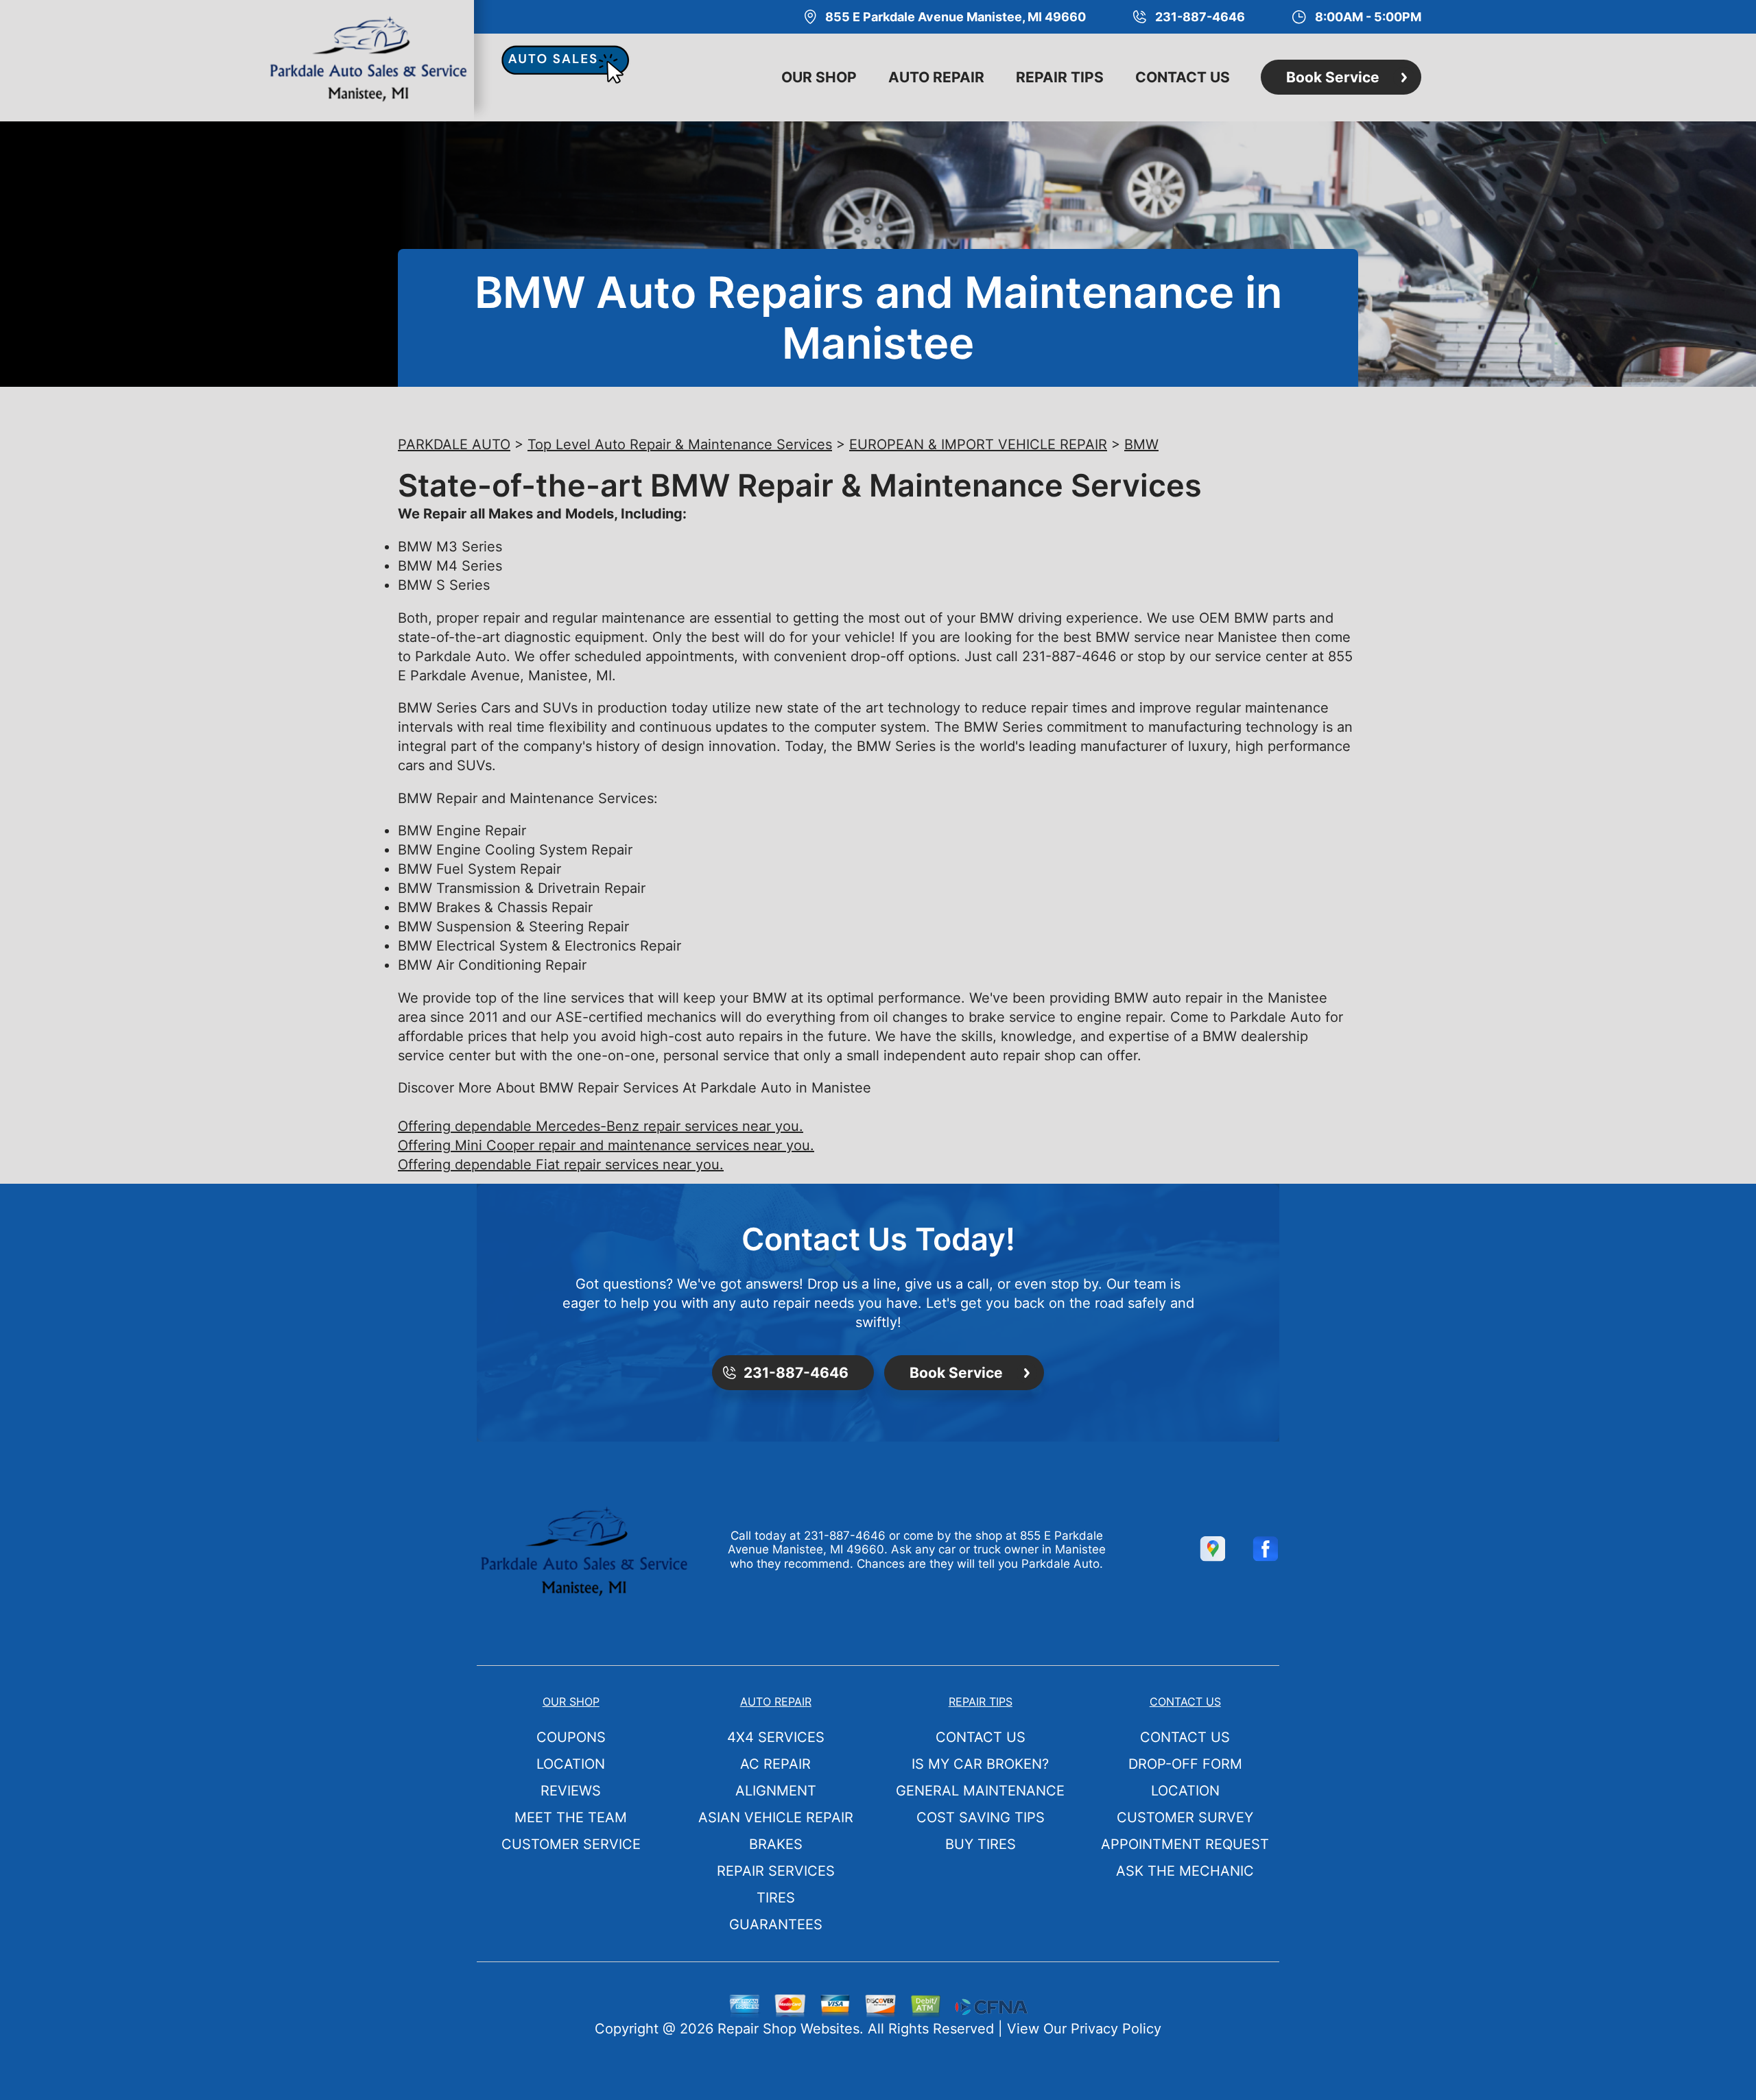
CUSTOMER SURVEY (1185, 1817)
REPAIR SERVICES (776, 1871)
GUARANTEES (776, 1924)
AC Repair (775, 1764)
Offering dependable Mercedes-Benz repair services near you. (601, 1126)
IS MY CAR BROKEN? (980, 1764)
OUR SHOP (819, 77)
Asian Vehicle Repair (776, 1817)
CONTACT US (1183, 77)
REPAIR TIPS (1060, 77)
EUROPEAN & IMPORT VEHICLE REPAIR (978, 444)
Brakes (776, 1844)
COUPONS (571, 1737)
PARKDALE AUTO (454, 444)
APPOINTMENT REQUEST (1185, 1844)
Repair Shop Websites (788, 2029)
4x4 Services (776, 1737)
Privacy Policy (1116, 2029)
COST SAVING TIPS (981, 1817)
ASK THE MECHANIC (1185, 1871)
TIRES (776, 1898)
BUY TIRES (981, 1844)
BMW (1141, 444)
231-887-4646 (1069, 656)
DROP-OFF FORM (1185, 1764)
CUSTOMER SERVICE (571, 1844)
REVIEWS (571, 1791)
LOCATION (571, 1764)
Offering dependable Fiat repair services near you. (561, 1165)
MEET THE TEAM (571, 1817)
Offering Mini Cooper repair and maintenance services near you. (606, 1145)
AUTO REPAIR (936, 77)
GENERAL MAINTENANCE (980, 1791)
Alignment (776, 1791)
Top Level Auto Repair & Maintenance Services (680, 444)
